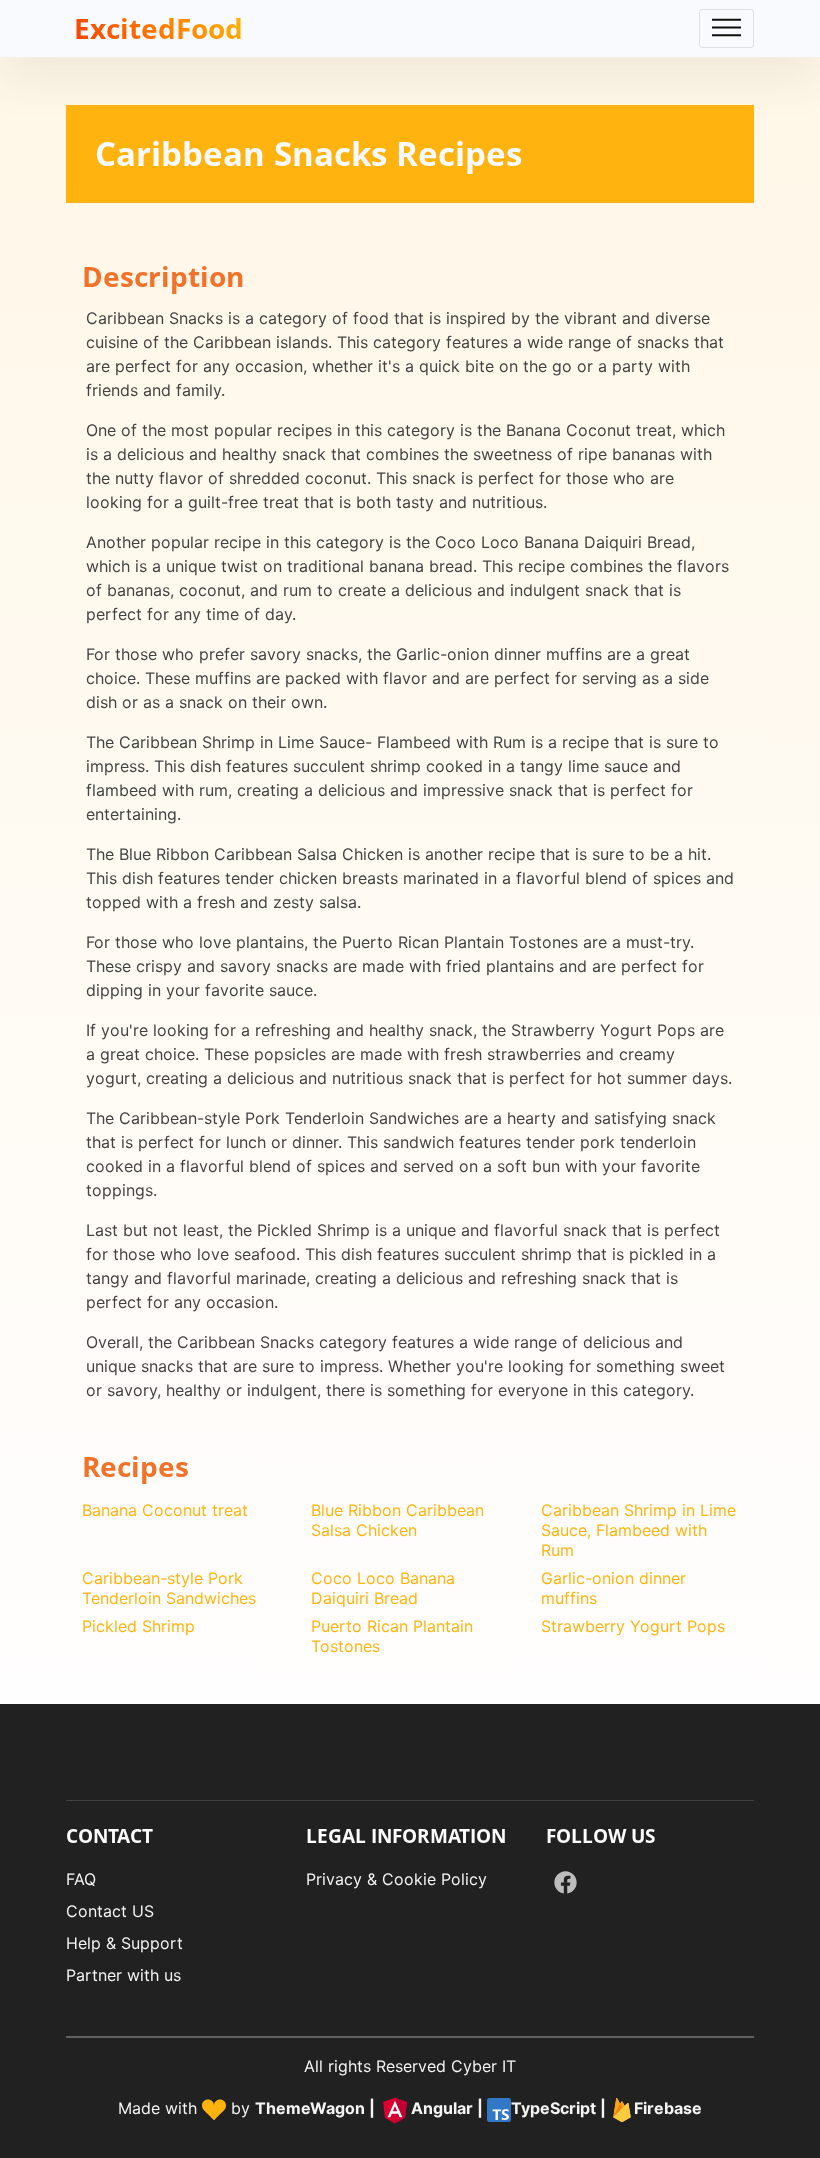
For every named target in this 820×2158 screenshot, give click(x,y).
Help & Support (124, 1943)
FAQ (81, 1879)
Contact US (110, 1911)
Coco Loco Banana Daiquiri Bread (383, 1588)
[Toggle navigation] (726, 28)
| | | (478, 2108)
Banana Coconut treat (165, 1510)
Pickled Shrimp (138, 1626)
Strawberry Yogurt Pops (633, 1626)
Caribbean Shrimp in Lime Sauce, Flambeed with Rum (638, 1530)
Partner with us (123, 1975)
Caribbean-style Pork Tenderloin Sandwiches (169, 1588)
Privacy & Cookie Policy (396, 1879)
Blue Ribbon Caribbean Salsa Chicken (397, 1520)
